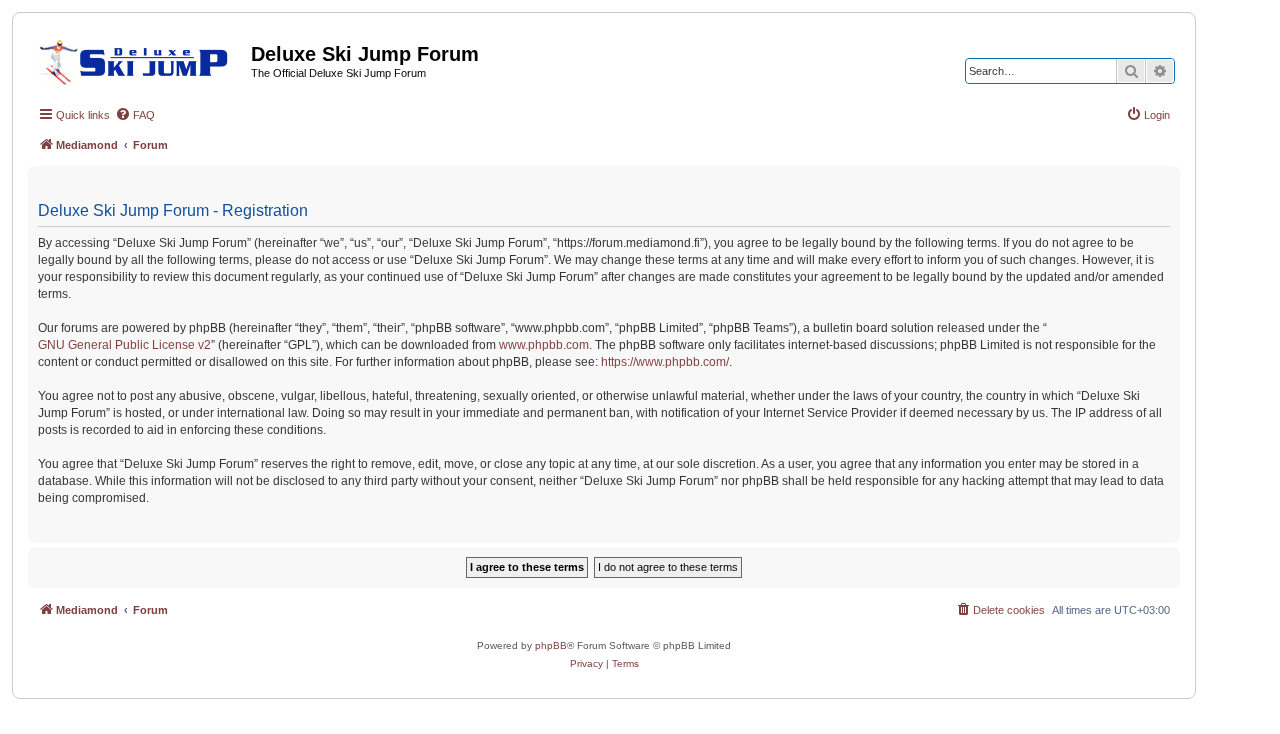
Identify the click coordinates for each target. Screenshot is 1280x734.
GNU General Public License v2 (124, 345)
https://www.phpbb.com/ (665, 362)
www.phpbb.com (544, 345)
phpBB (551, 645)
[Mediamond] (139, 59)
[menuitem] (135, 115)
